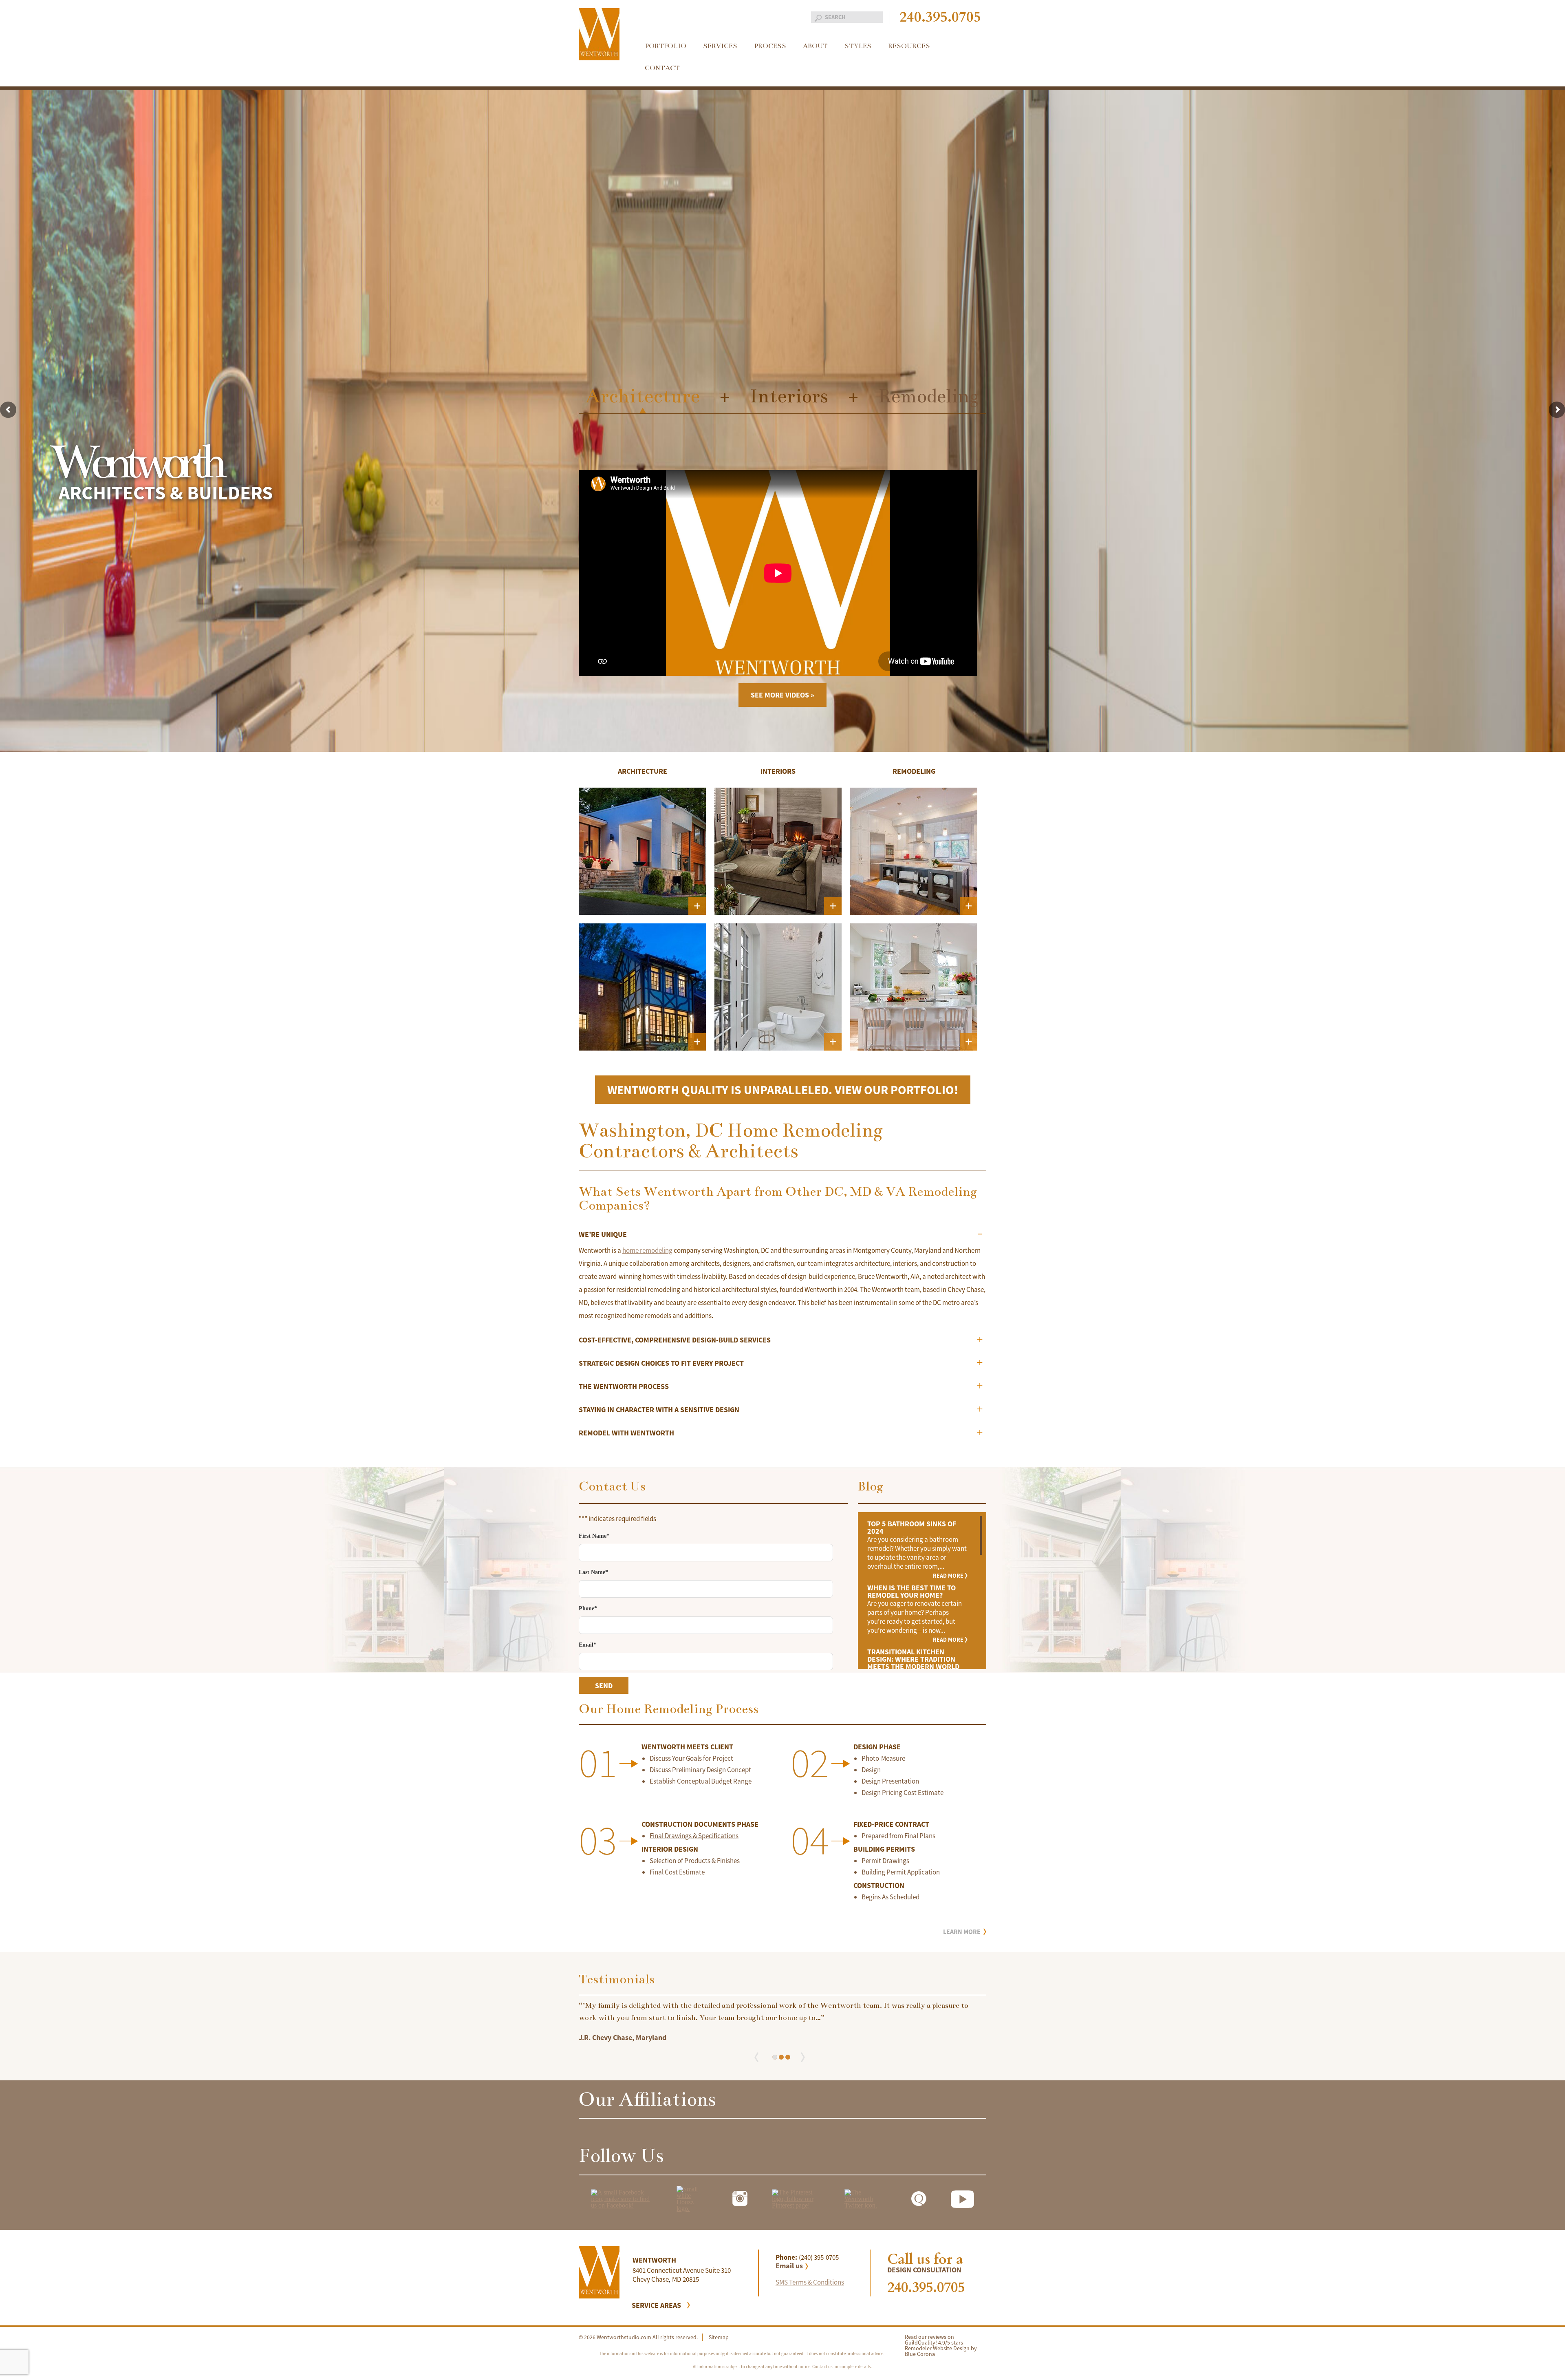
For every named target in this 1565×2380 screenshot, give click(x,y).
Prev (759, 2057)
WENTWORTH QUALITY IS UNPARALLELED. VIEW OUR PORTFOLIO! (783, 1090)
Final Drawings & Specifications (694, 1836)
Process (770, 46)
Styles (858, 46)
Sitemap (719, 2337)
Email (587, 1645)
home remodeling (647, 1250)
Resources (909, 46)
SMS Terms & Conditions (810, 2282)
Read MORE (948, 1576)
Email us (789, 2266)
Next (806, 2057)
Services (720, 46)
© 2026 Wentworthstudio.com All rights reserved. (638, 2337)
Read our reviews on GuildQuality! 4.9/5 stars (934, 2340)
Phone (588, 1609)
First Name (594, 1536)
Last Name (593, 1572)
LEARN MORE (962, 1932)
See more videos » (782, 695)
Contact (662, 68)
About (815, 46)
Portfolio (666, 46)
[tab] (782, 1237)
